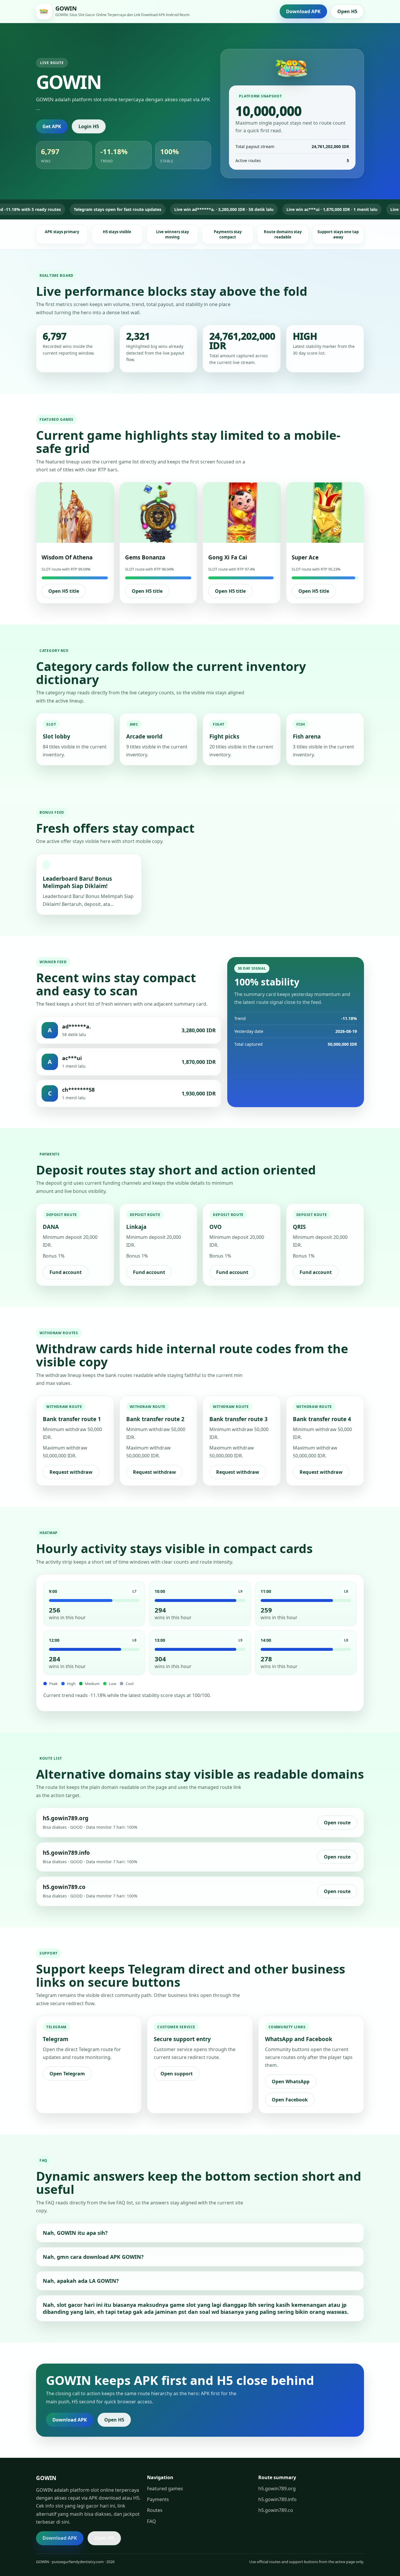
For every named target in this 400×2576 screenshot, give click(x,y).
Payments (158, 2499)
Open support (177, 2074)
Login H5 (89, 126)
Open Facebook (290, 2100)
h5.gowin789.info (277, 2499)
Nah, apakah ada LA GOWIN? (81, 2281)
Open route (337, 1823)
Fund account (66, 1272)
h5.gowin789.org (277, 2489)
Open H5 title (64, 591)
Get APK (52, 126)
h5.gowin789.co (276, 2510)
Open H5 (347, 11)
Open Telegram (67, 2074)
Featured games (165, 2489)
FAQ (152, 2521)
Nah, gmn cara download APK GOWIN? (93, 2257)
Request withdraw (71, 1472)
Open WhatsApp (291, 2082)
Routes (155, 2510)
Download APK (303, 11)
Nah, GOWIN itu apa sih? (75, 2233)
